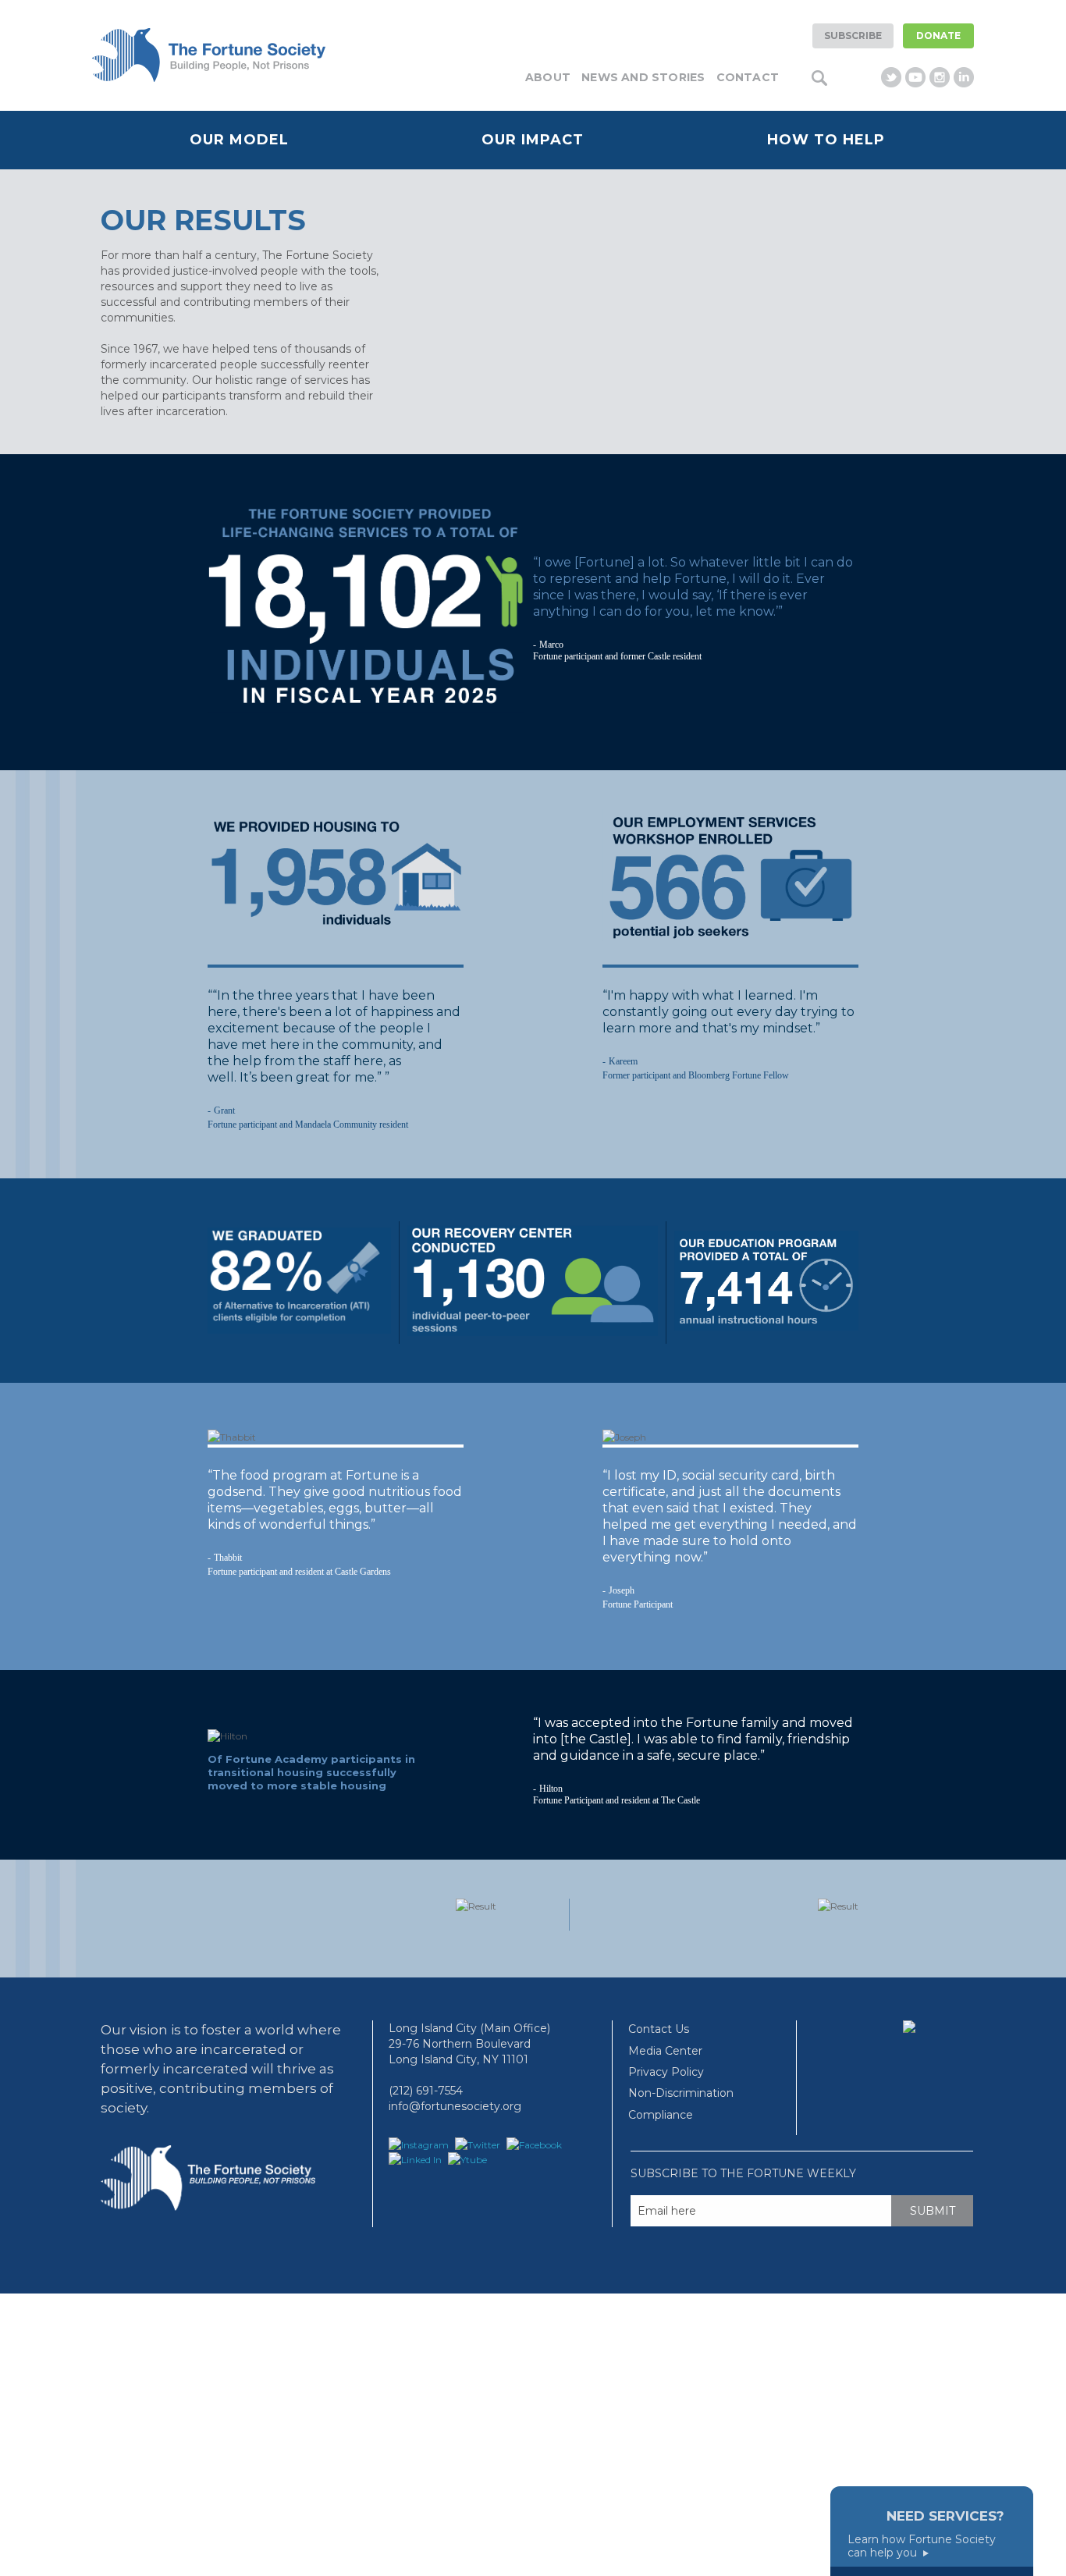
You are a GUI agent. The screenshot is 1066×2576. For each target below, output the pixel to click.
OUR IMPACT (533, 140)
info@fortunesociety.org (455, 2106)
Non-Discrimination (681, 2093)
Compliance (661, 2115)
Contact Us (659, 2029)
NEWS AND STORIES (643, 77)
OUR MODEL (239, 140)
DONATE (938, 36)
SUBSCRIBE (853, 36)
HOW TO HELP (826, 140)
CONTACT (748, 77)
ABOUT (548, 77)
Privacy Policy (666, 2072)
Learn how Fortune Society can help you (922, 2546)
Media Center (665, 2051)
